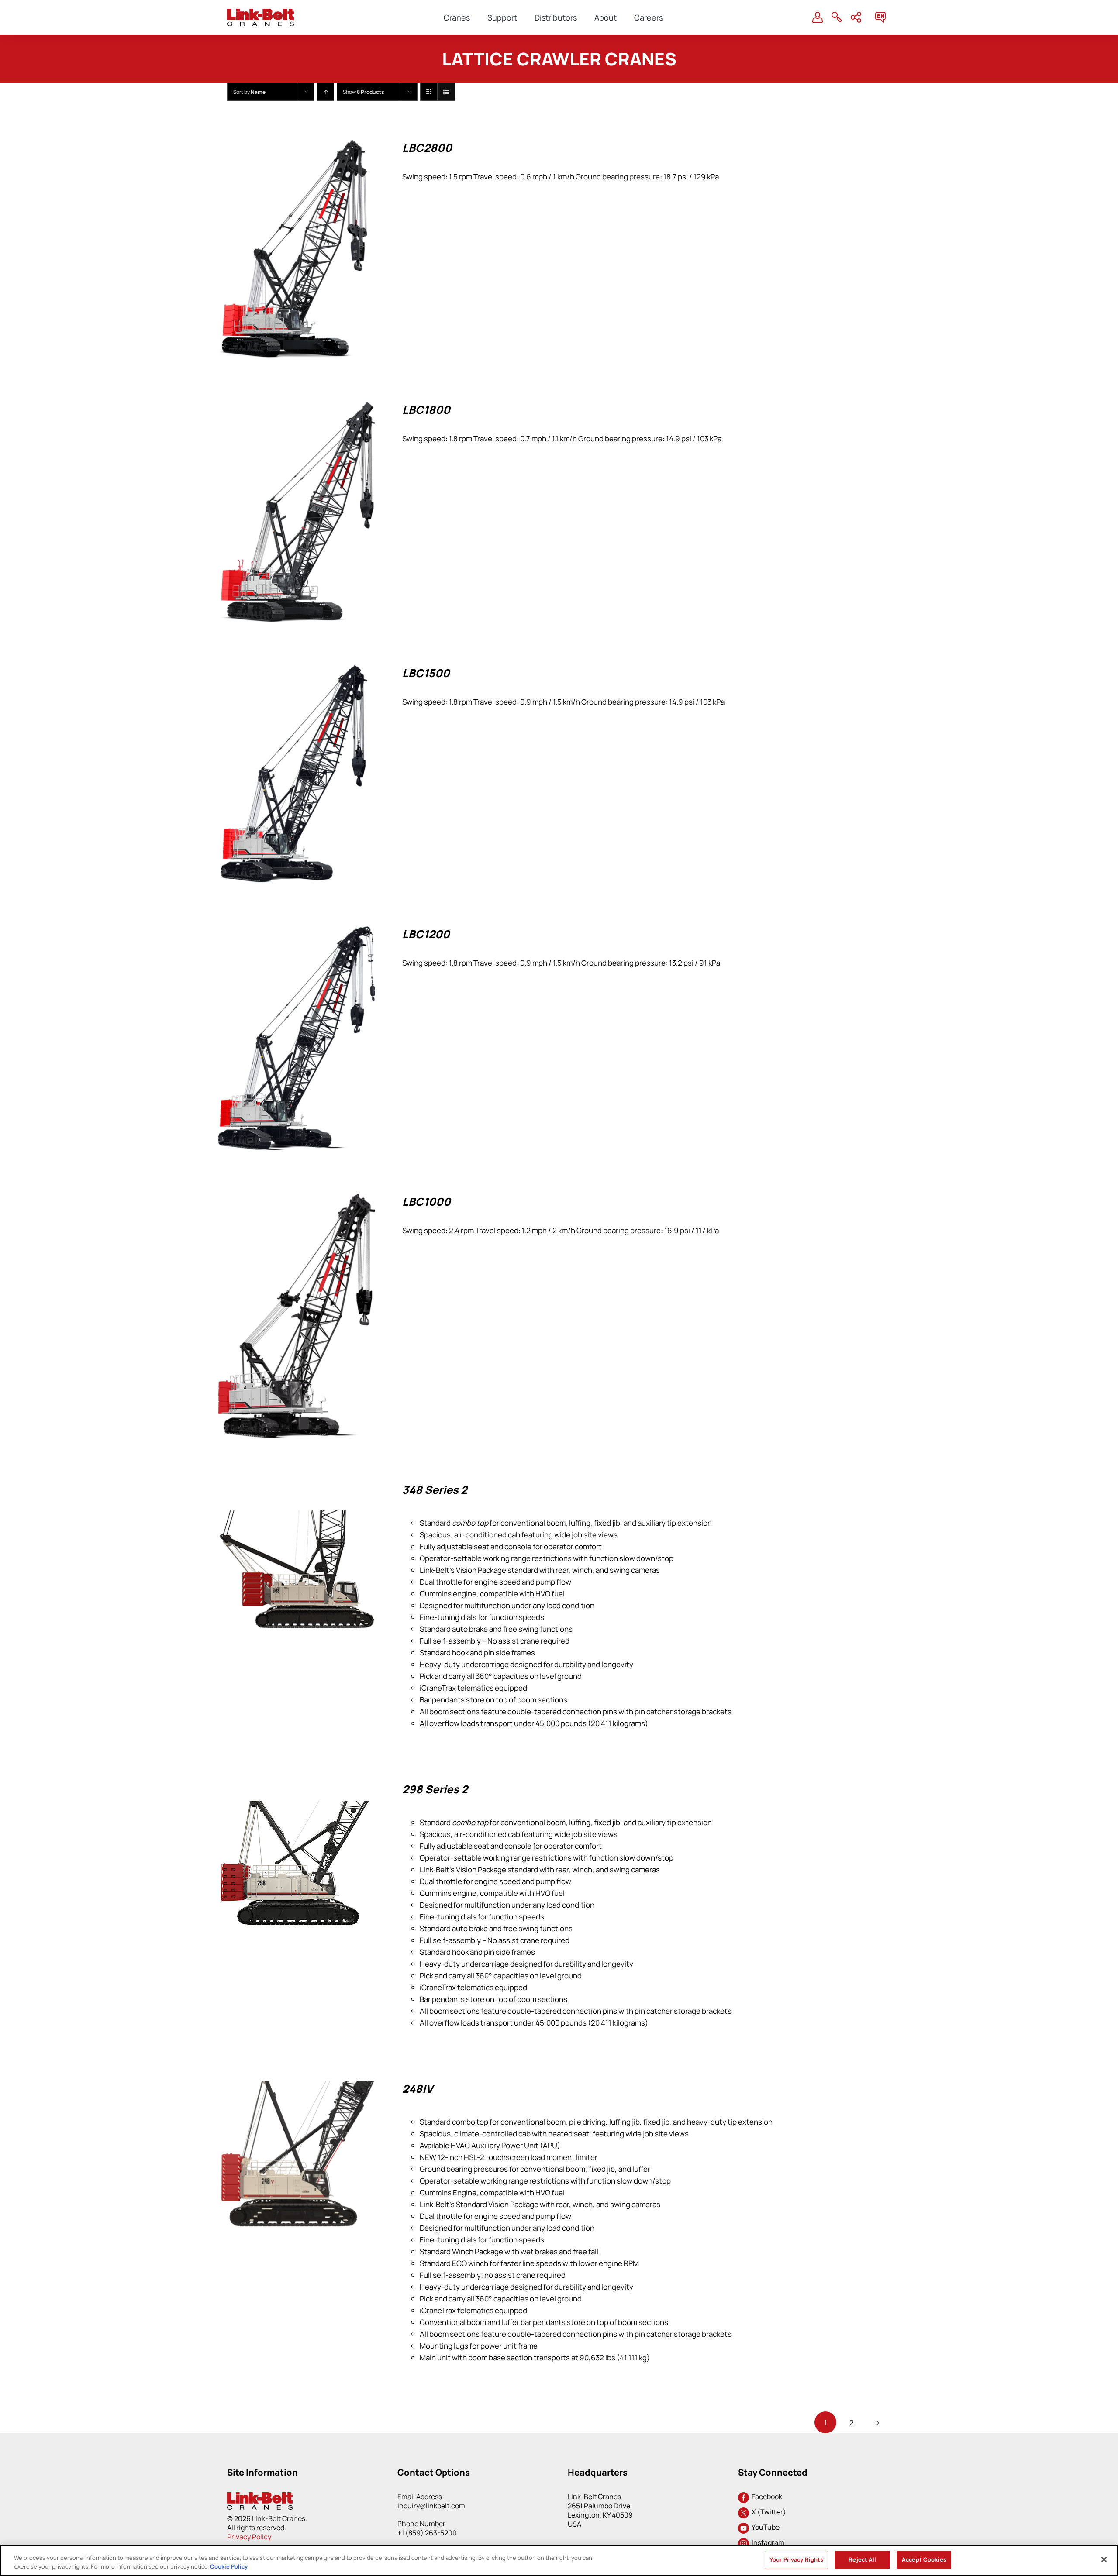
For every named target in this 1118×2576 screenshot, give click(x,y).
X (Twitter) (768, 2512)
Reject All (862, 2559)
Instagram (767, 2542)
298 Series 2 (435, 1789)
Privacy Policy (249, 2537)
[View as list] (446, 92)
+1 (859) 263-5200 (427, 2533)
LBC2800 (427, 148)
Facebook (766, 2497)
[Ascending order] (326, 92)
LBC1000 (426, 1202)
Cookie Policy (229, 2566)
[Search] (837, 17)
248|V (418, 2089)
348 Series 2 (435, 1490)
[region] (559, 2561)
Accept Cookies (924, 2559)
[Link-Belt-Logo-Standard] (261, 12)
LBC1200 (426, 934)
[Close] (1104, 2559)
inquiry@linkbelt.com (431, 2506)
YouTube (764, 2527)
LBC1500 (426, 673)
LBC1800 (426, 410)
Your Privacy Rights (796, 2559)
